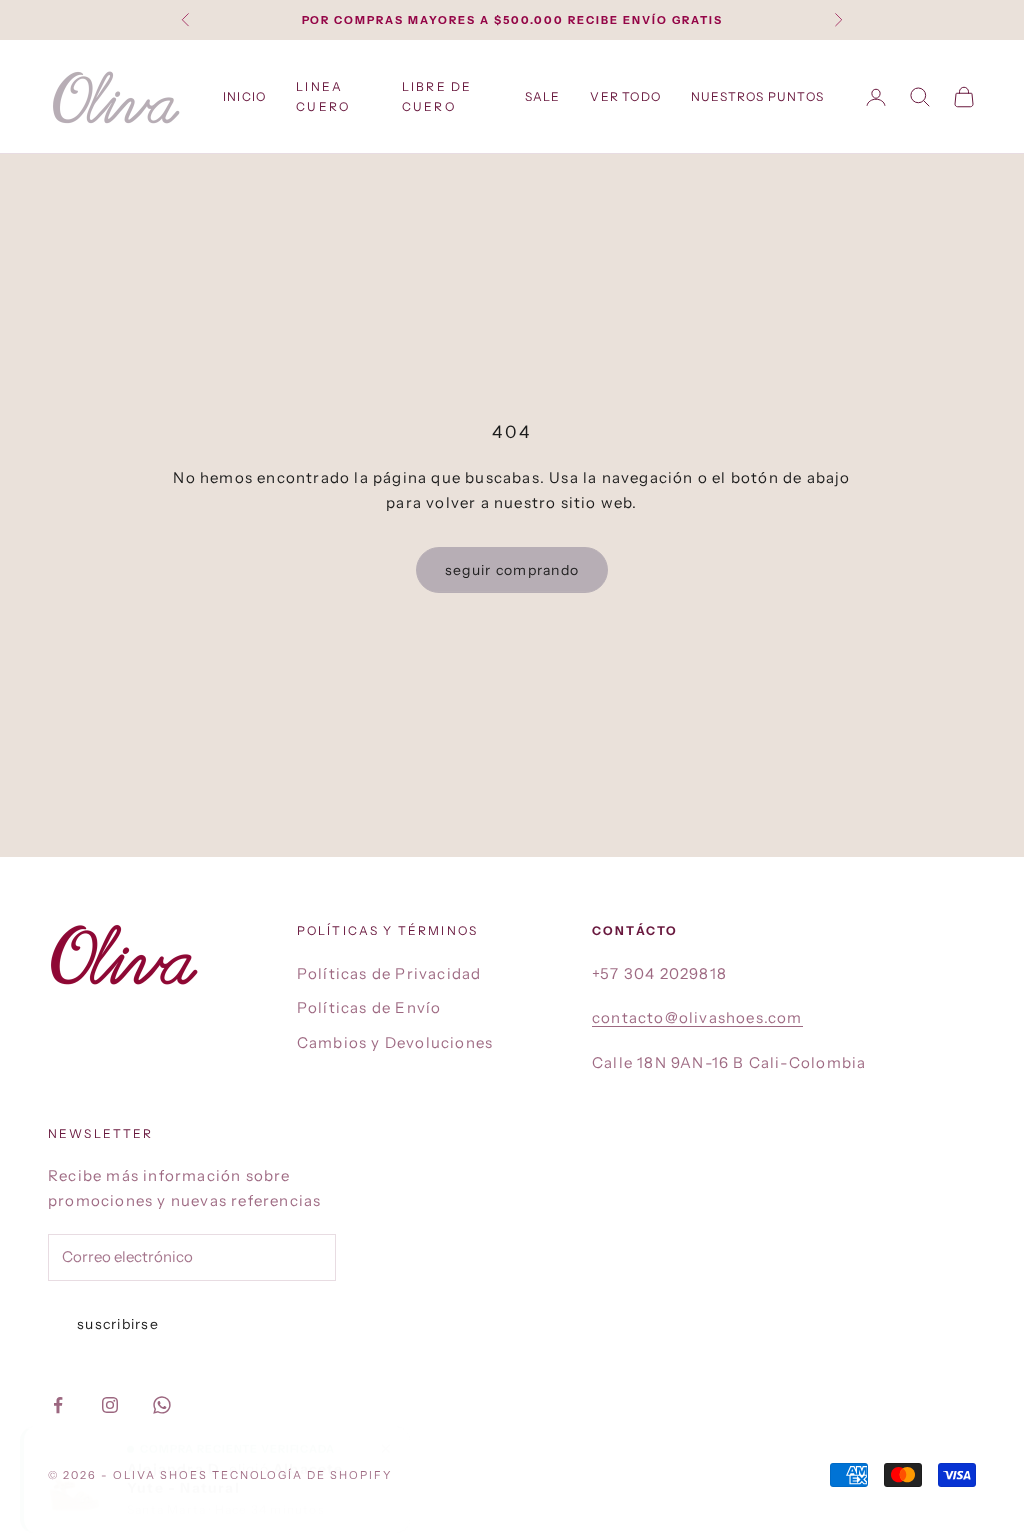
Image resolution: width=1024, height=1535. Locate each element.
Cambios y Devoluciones (395, 1042)
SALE (543, 96)
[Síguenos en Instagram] (110, 1405)
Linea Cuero (323, 96)
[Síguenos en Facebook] (58, 1405)
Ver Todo (625, 96)
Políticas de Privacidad (389, 973)
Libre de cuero (437, 96)
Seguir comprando (512, 570)
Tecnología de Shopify (302, 1475)
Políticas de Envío (369, 1007)
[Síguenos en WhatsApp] (162, 1405)
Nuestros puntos (757, 96)
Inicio (244, 96)
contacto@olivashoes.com (697, 1017)
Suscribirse (118, 1324)
